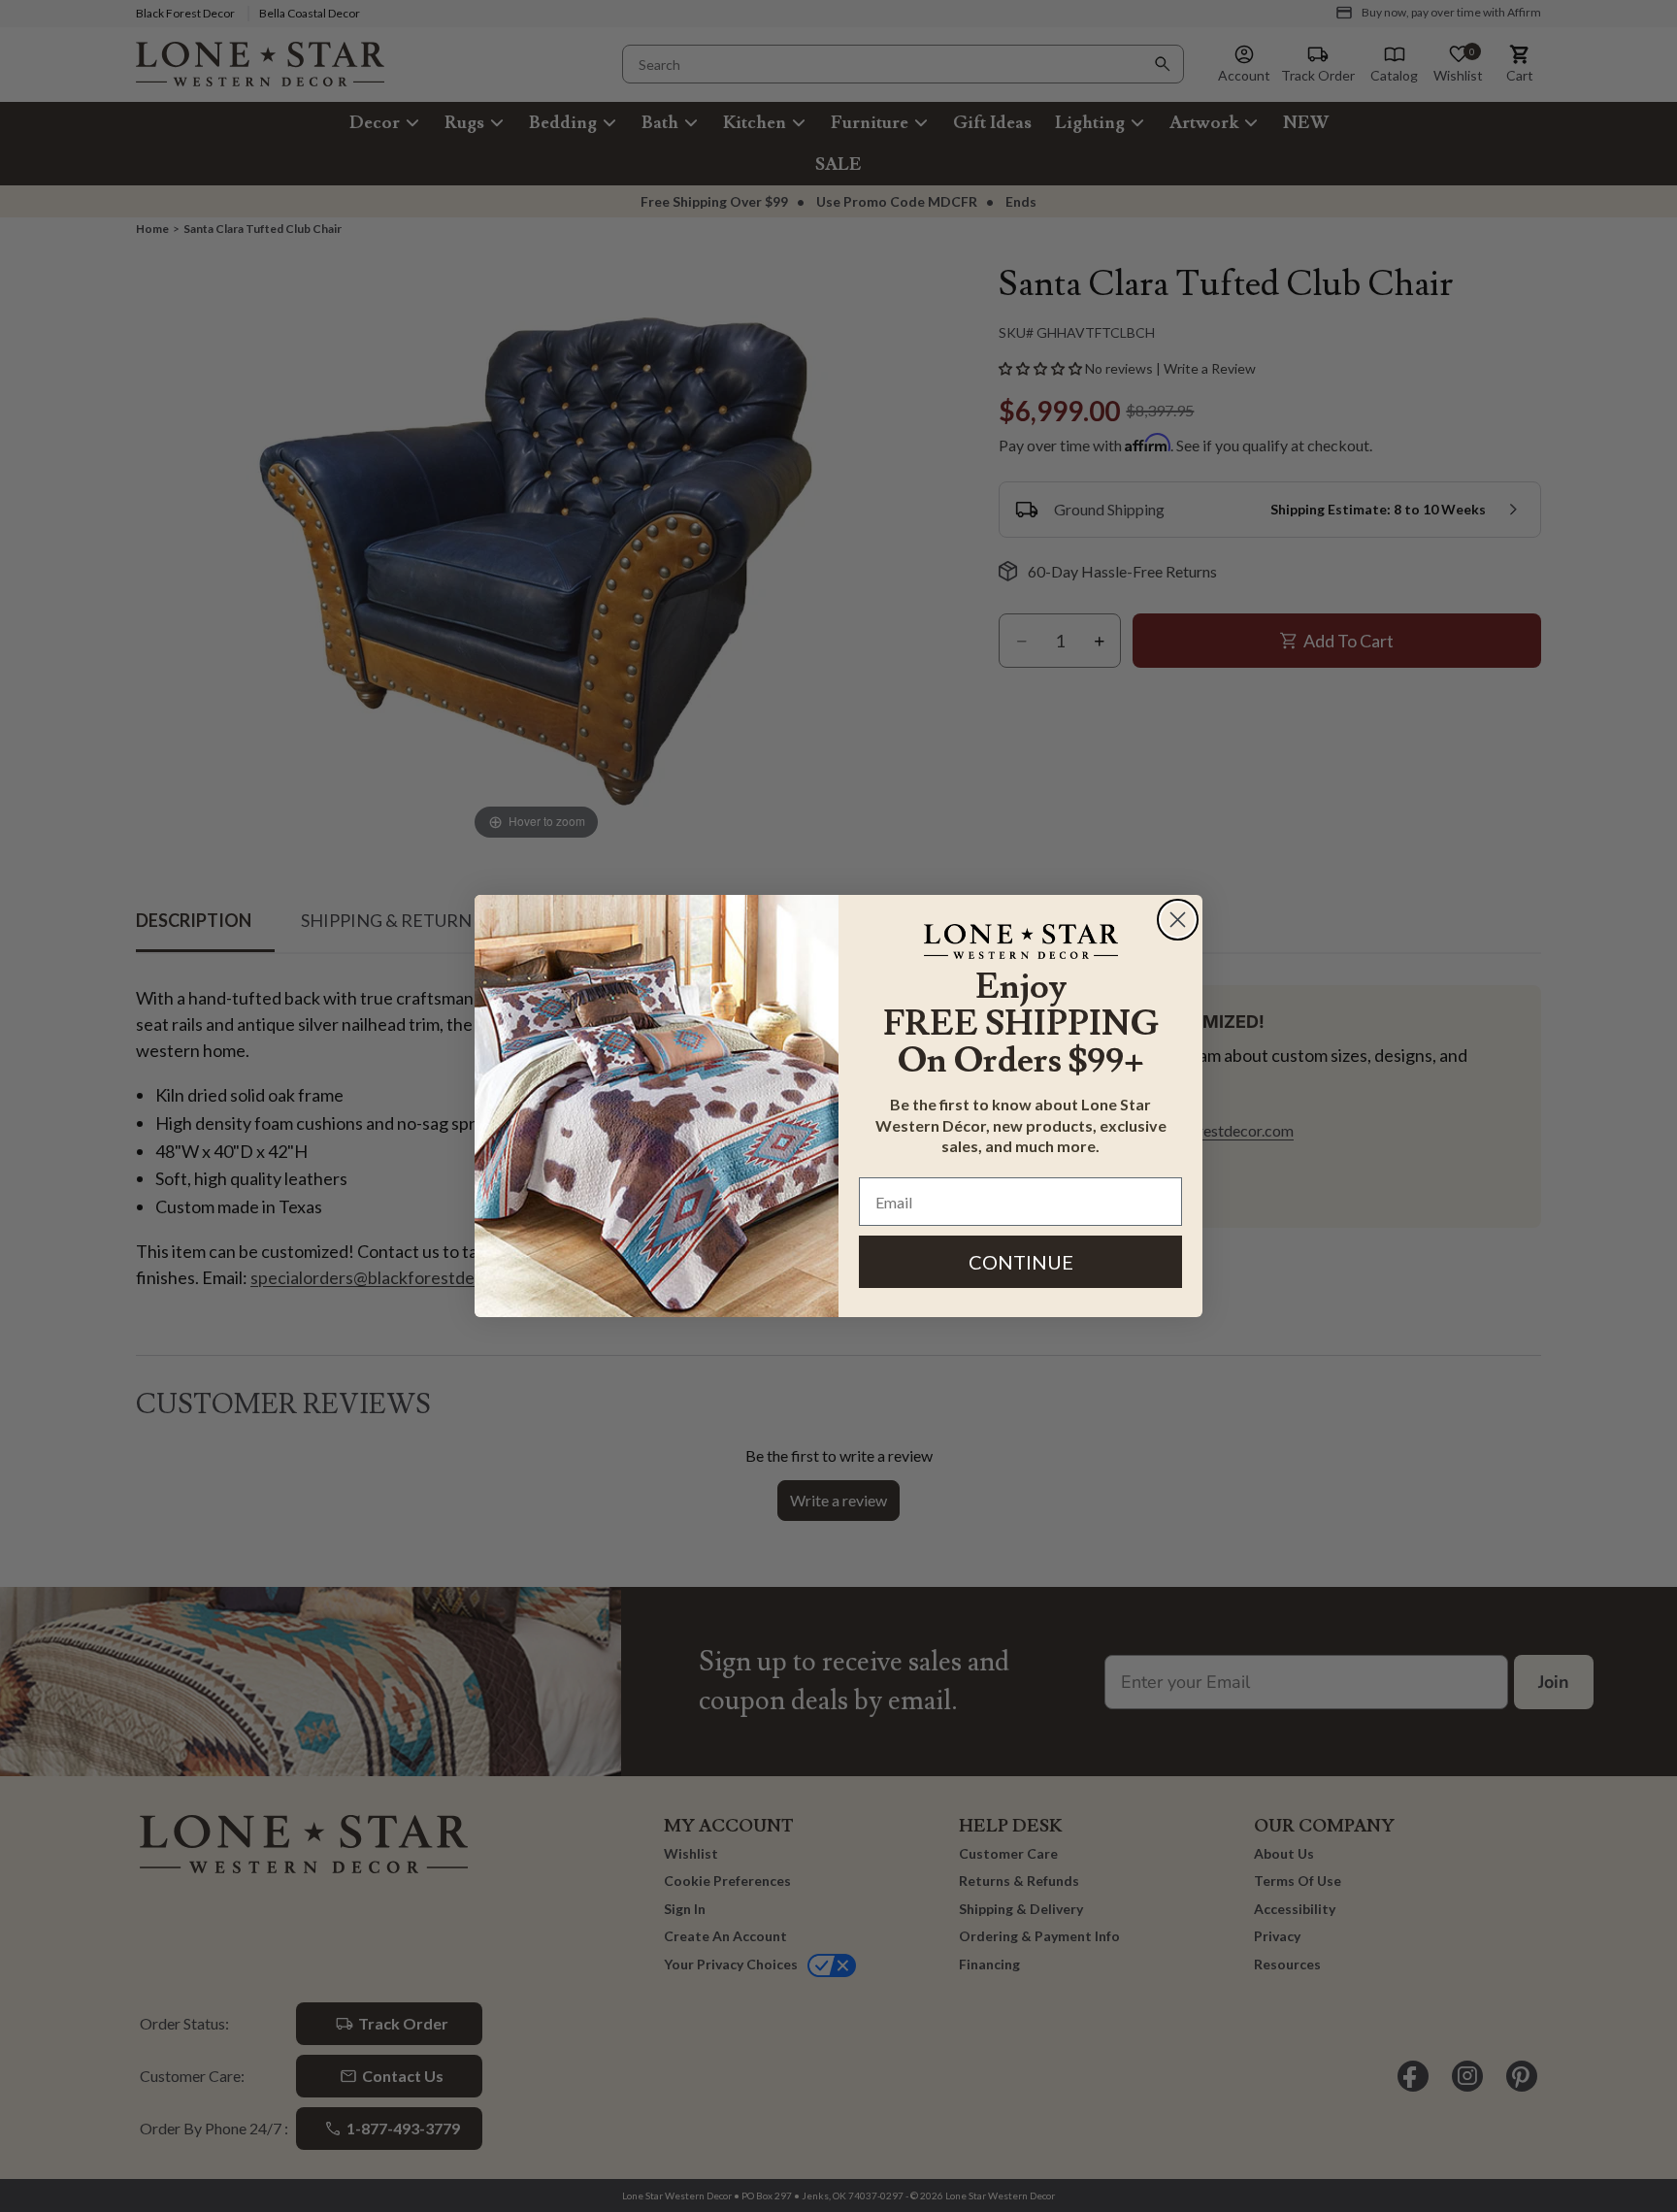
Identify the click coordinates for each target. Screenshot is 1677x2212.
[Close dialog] (1178, 920)
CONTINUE (1021, 1262)
